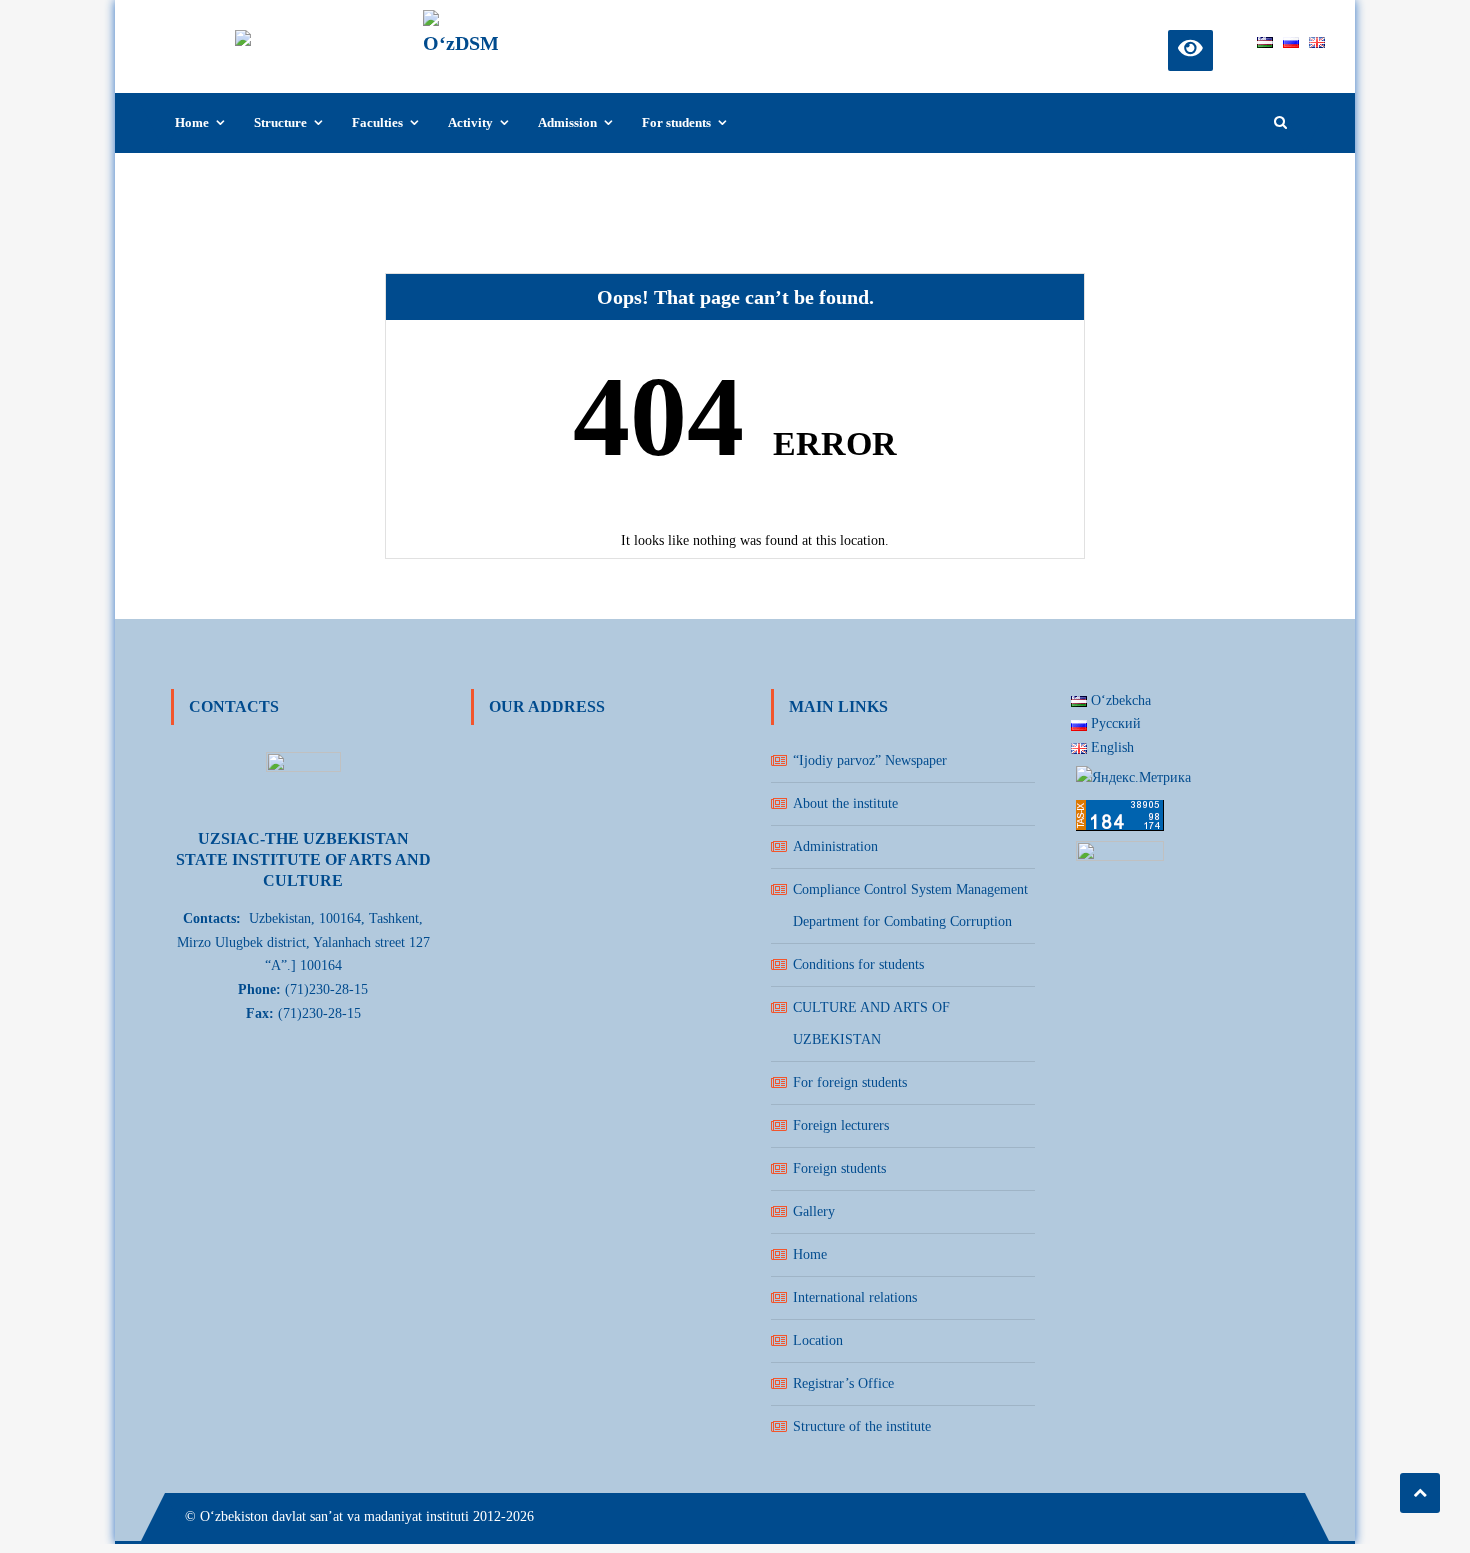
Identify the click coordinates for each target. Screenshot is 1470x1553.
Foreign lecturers (841, 1125)
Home (192, 122)
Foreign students (839, 1168)
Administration (835, 846)
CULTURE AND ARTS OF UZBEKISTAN (871, 1023)
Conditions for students (858, 964)
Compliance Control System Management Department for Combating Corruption (910, 905)
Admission (567, 122)
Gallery (814, 1211)
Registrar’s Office (843, 1383)
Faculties (377, 122)
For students (676, 122)
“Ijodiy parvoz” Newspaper (870, 760)
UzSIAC (551, 27)
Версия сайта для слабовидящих (1190, 47)
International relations (855, 1297)
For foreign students (850, 1082)
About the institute (845, 803)
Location (818, 1340)
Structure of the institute (862, 1426)
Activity (470, 122)
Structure (280, 122)
